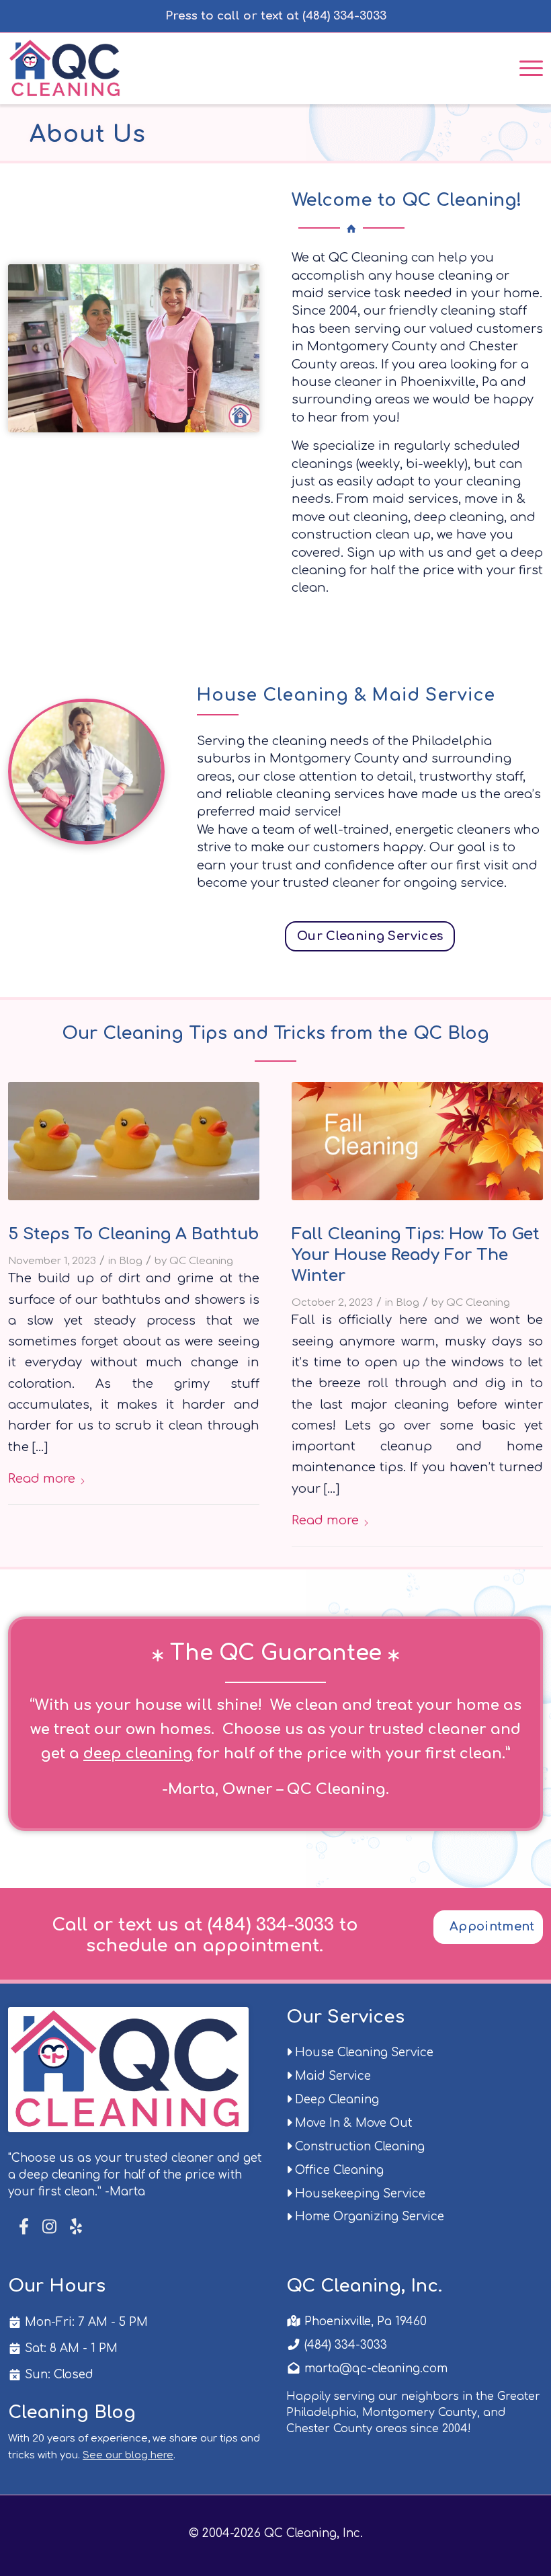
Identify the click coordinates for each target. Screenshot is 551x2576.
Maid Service (331, 2076)
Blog (131, 1261)
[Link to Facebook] (25, 2227)
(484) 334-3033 (344, 2345)
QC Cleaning (201, 1261)
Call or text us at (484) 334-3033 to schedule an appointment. (205, 1935)
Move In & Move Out (352, 2123)
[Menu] (524, 67)
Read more (42, 1479)
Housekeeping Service (358, 2194)
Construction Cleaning (358, 2147)
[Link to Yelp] (75, 2227)
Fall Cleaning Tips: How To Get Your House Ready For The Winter (416, 1255)
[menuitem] (524, 67)
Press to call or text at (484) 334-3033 (276, 16)
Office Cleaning (338, 2170)
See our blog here (128, 2455)
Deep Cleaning (335, 2100)
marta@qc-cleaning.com (374, 2369)
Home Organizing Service (368, 2217)
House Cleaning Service (363, 2053)
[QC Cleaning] (66, 67)
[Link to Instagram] (49, 2227)
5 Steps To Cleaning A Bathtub (133, 1234)
